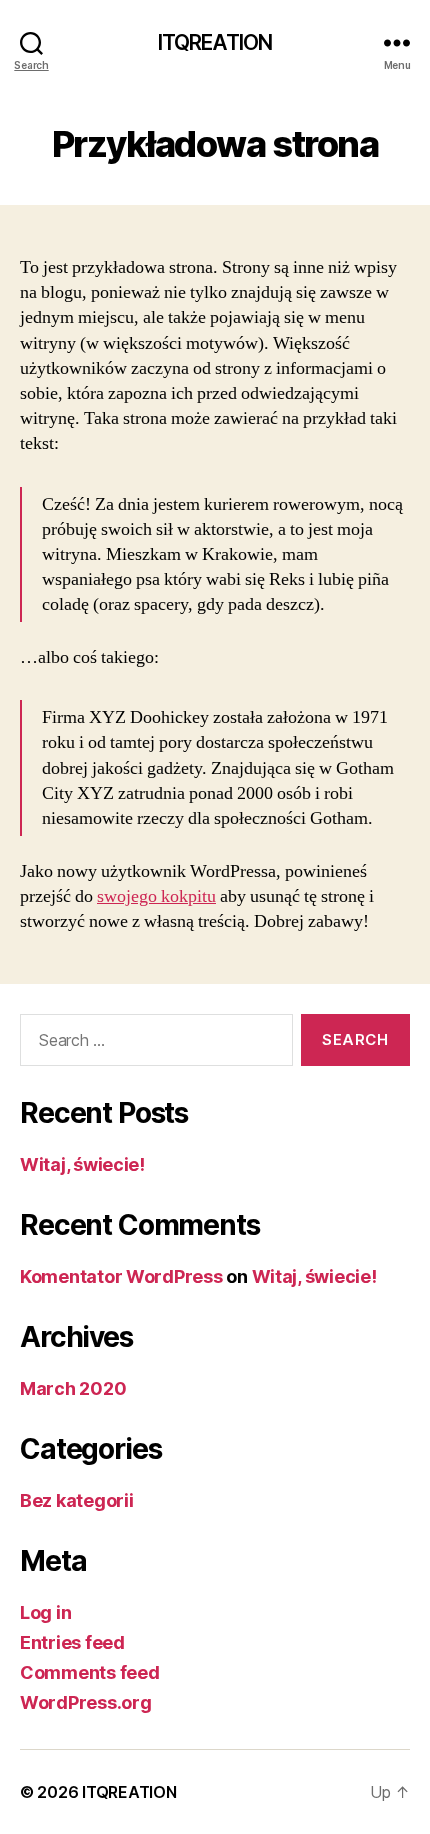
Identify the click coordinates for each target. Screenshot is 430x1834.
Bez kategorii (77, 1500)
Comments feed (90, 1672)
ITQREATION (215, 42)
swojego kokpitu (156, 896)
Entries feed (72, 1642)
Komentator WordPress (121, 1276)
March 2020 (73, 1388)
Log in (45, 1612)
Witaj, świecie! (82, 1164)
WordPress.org (86, 1702)
